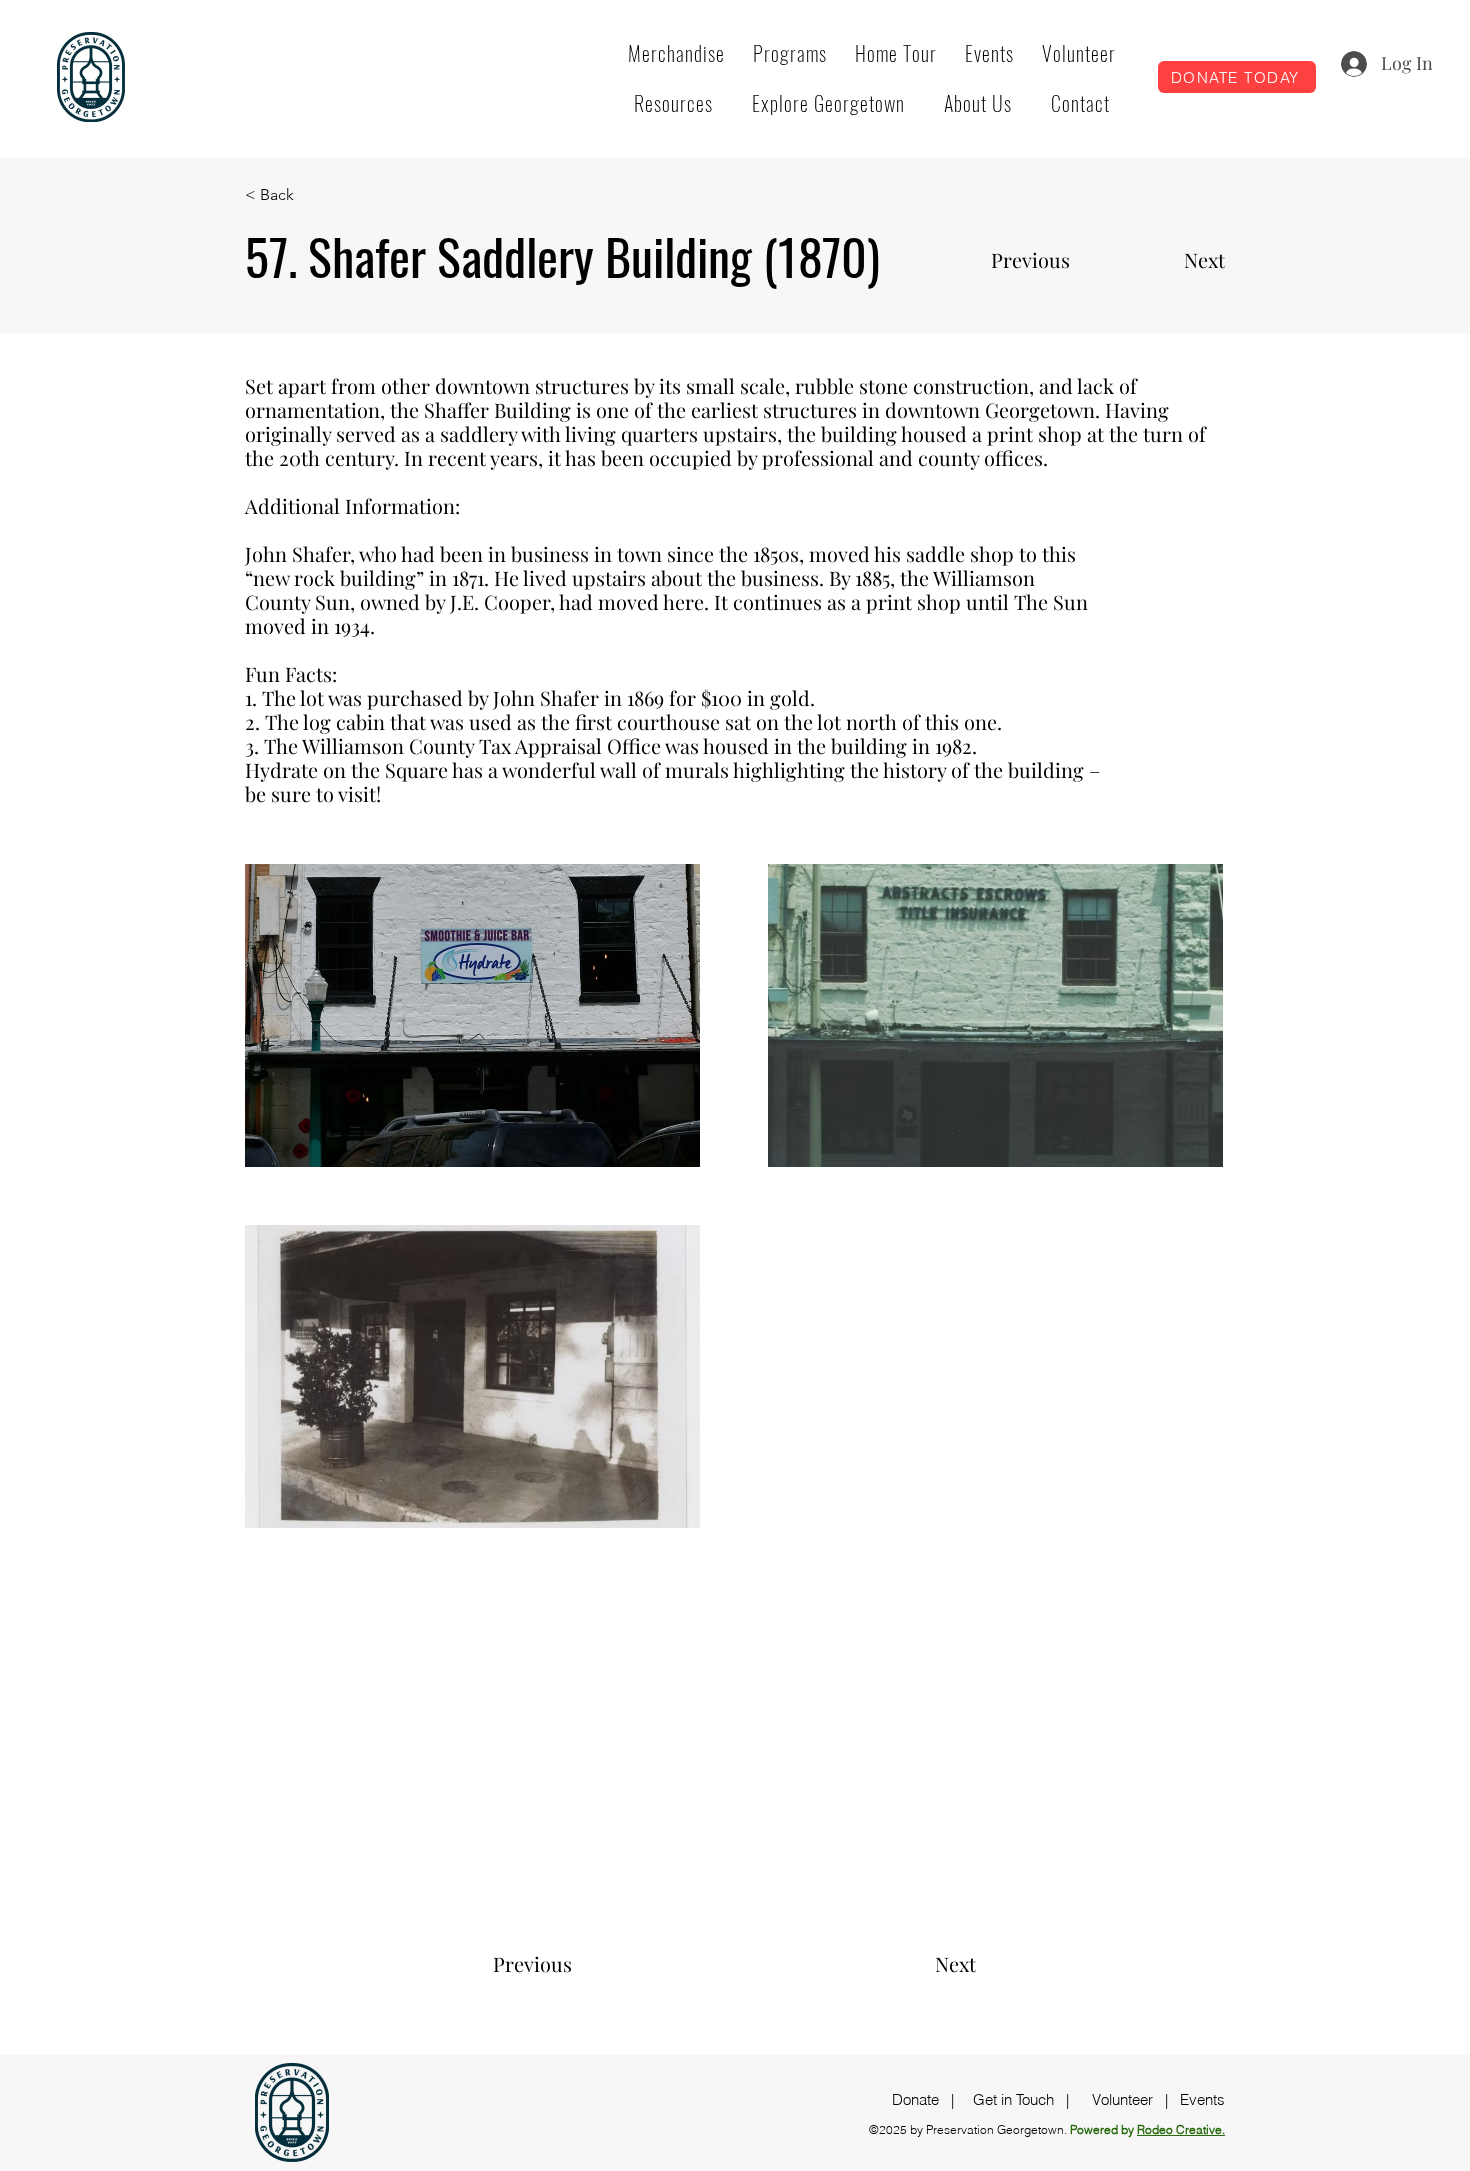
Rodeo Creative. (1181, 2129)
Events (1202, 2099)
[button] (790, 53)
